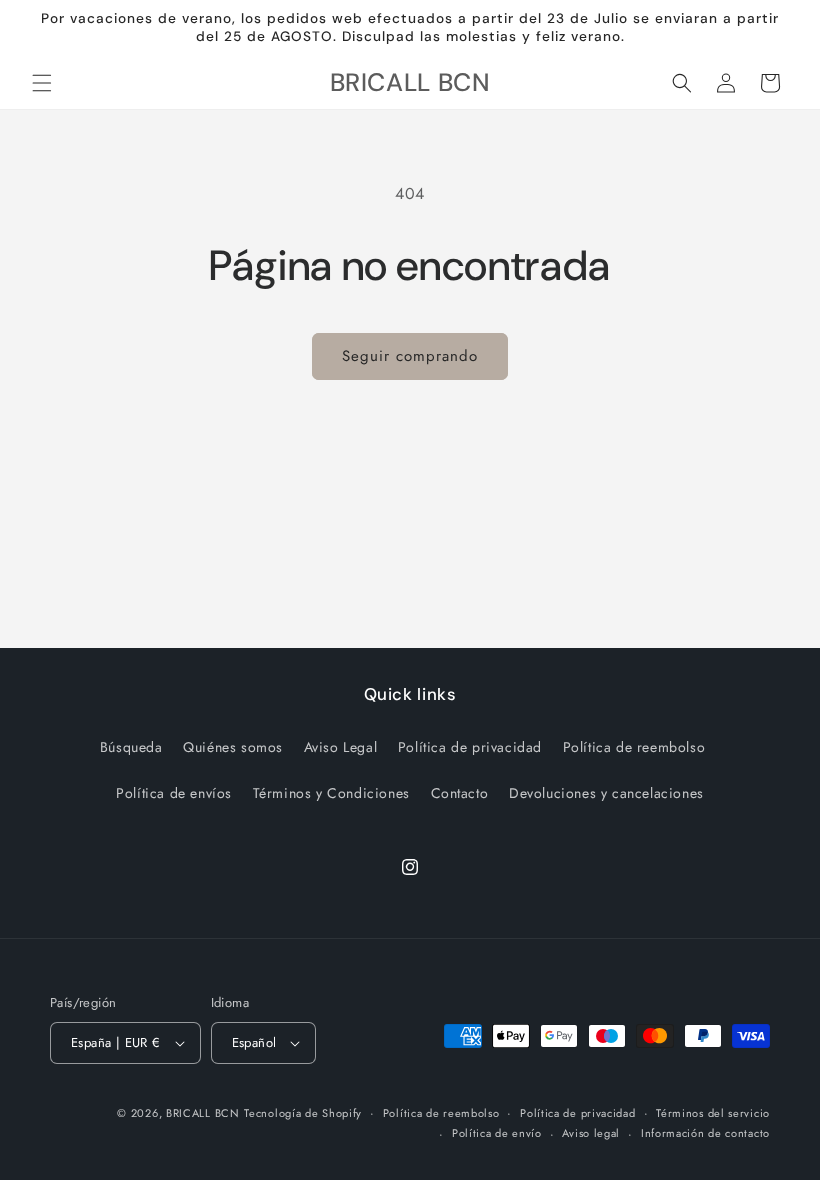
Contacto (460, 793)
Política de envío (497, 1133)
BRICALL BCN (203, 1113)
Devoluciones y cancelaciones (606, 793)
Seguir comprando (410, 356)
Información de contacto (705, 1133)
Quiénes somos (233, 747)
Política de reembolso (634, 747)
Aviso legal (591, 1133)
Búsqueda (131, 747)
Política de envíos (174, 793)
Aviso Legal (341, 747)
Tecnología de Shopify (303, 1113)
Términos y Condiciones (331, 793)
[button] (42, 83)
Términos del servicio (713, 1113)
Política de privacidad (470, 747)
